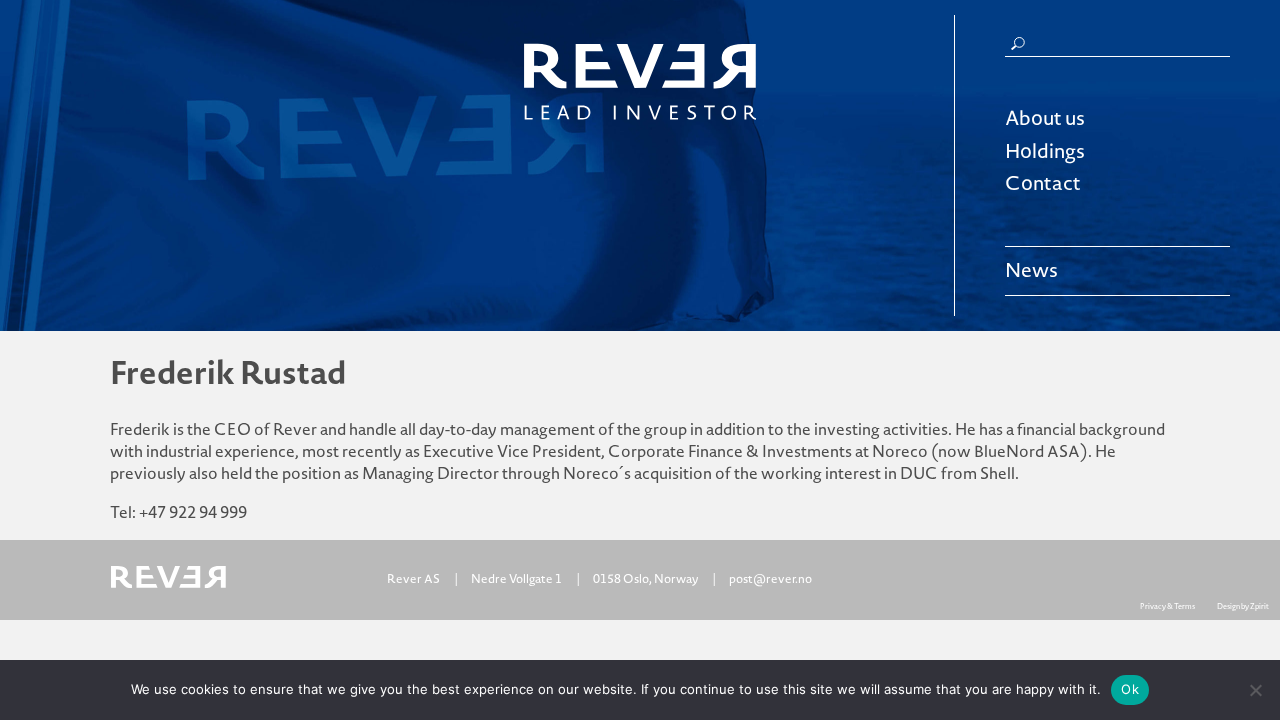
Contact (1043, 184)
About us (1045, 119)
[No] (1255, 690)
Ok (1130, 689)
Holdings (1045, 152)
